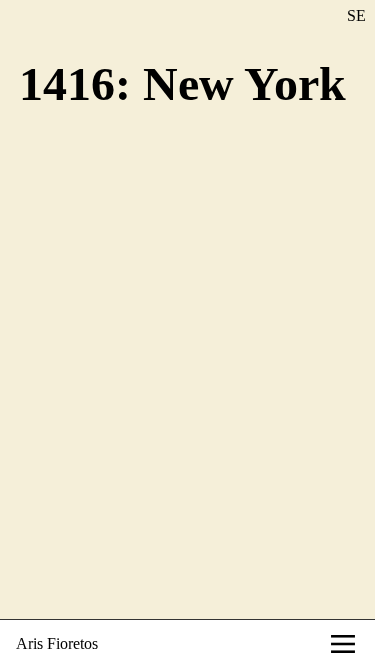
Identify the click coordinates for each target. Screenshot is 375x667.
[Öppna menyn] (343, 644)
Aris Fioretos (57, 643)
